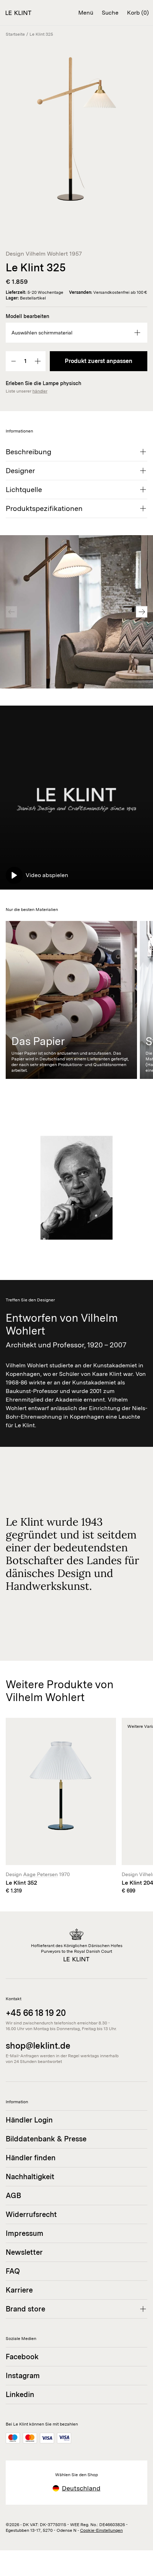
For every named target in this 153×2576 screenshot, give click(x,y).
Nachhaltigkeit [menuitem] (30, 2177)
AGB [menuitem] (13, 2196)
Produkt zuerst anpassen (99, 361)
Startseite (15, 34)
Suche (110, 13)
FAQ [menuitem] (13, 2271)
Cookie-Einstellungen (101, 2530)
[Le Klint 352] (61, 1806)
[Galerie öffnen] (76, 129)
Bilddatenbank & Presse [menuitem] (46, 2139)
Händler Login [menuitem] (29, 2120)
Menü (86, 13)
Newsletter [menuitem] (24, 2252)
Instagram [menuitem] (23, 2376)
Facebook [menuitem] (22, 2357)
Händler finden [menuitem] (31, 2158)
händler (40, 391)
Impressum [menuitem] (25, 2233)
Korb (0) (138, 13)
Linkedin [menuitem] (20, 2395)
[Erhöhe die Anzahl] (38, 361)
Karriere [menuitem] (19, 2290)
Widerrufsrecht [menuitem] (31, 2214)
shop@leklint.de (38, 2046)
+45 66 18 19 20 (36, 2013)
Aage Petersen (40, 1874)
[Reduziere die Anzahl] (14, 361)
